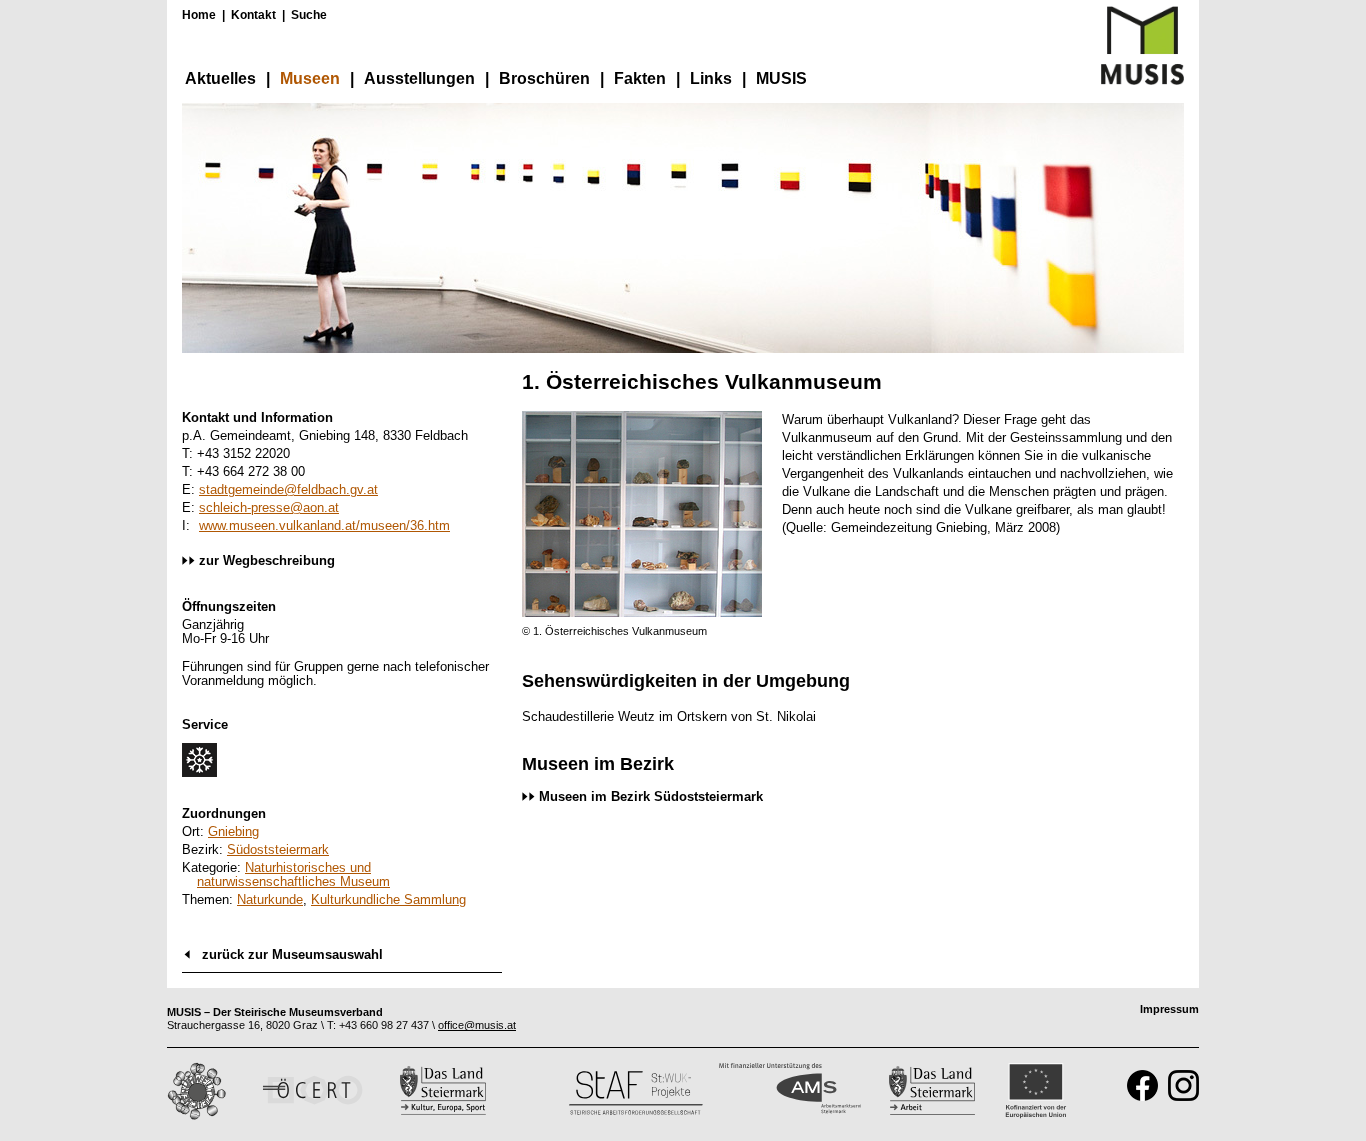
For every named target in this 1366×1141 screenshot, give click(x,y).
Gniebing (233, 831)
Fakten (640, 78)
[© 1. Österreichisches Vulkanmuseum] (642, 612)
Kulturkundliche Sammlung (388, 899)
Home (199, 15)
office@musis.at (477, 1025)
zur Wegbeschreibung (267, 560)
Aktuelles (220, 78)
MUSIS (781, 78)
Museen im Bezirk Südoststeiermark (651, 796)
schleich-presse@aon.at (269, 507)
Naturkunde (270, 899)
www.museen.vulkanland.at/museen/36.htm (324, 525)
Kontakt (253, 15)
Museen (310, 78)
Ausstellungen (419, 78)
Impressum (1169, 1009)
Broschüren (544, 78)
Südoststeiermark (278, 849)
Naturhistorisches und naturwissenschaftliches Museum (293, 874)
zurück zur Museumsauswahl (292, 954)
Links (711, 78)
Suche (309, 15)
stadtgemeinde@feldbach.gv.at (288, 489)
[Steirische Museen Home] (1142, 80)
